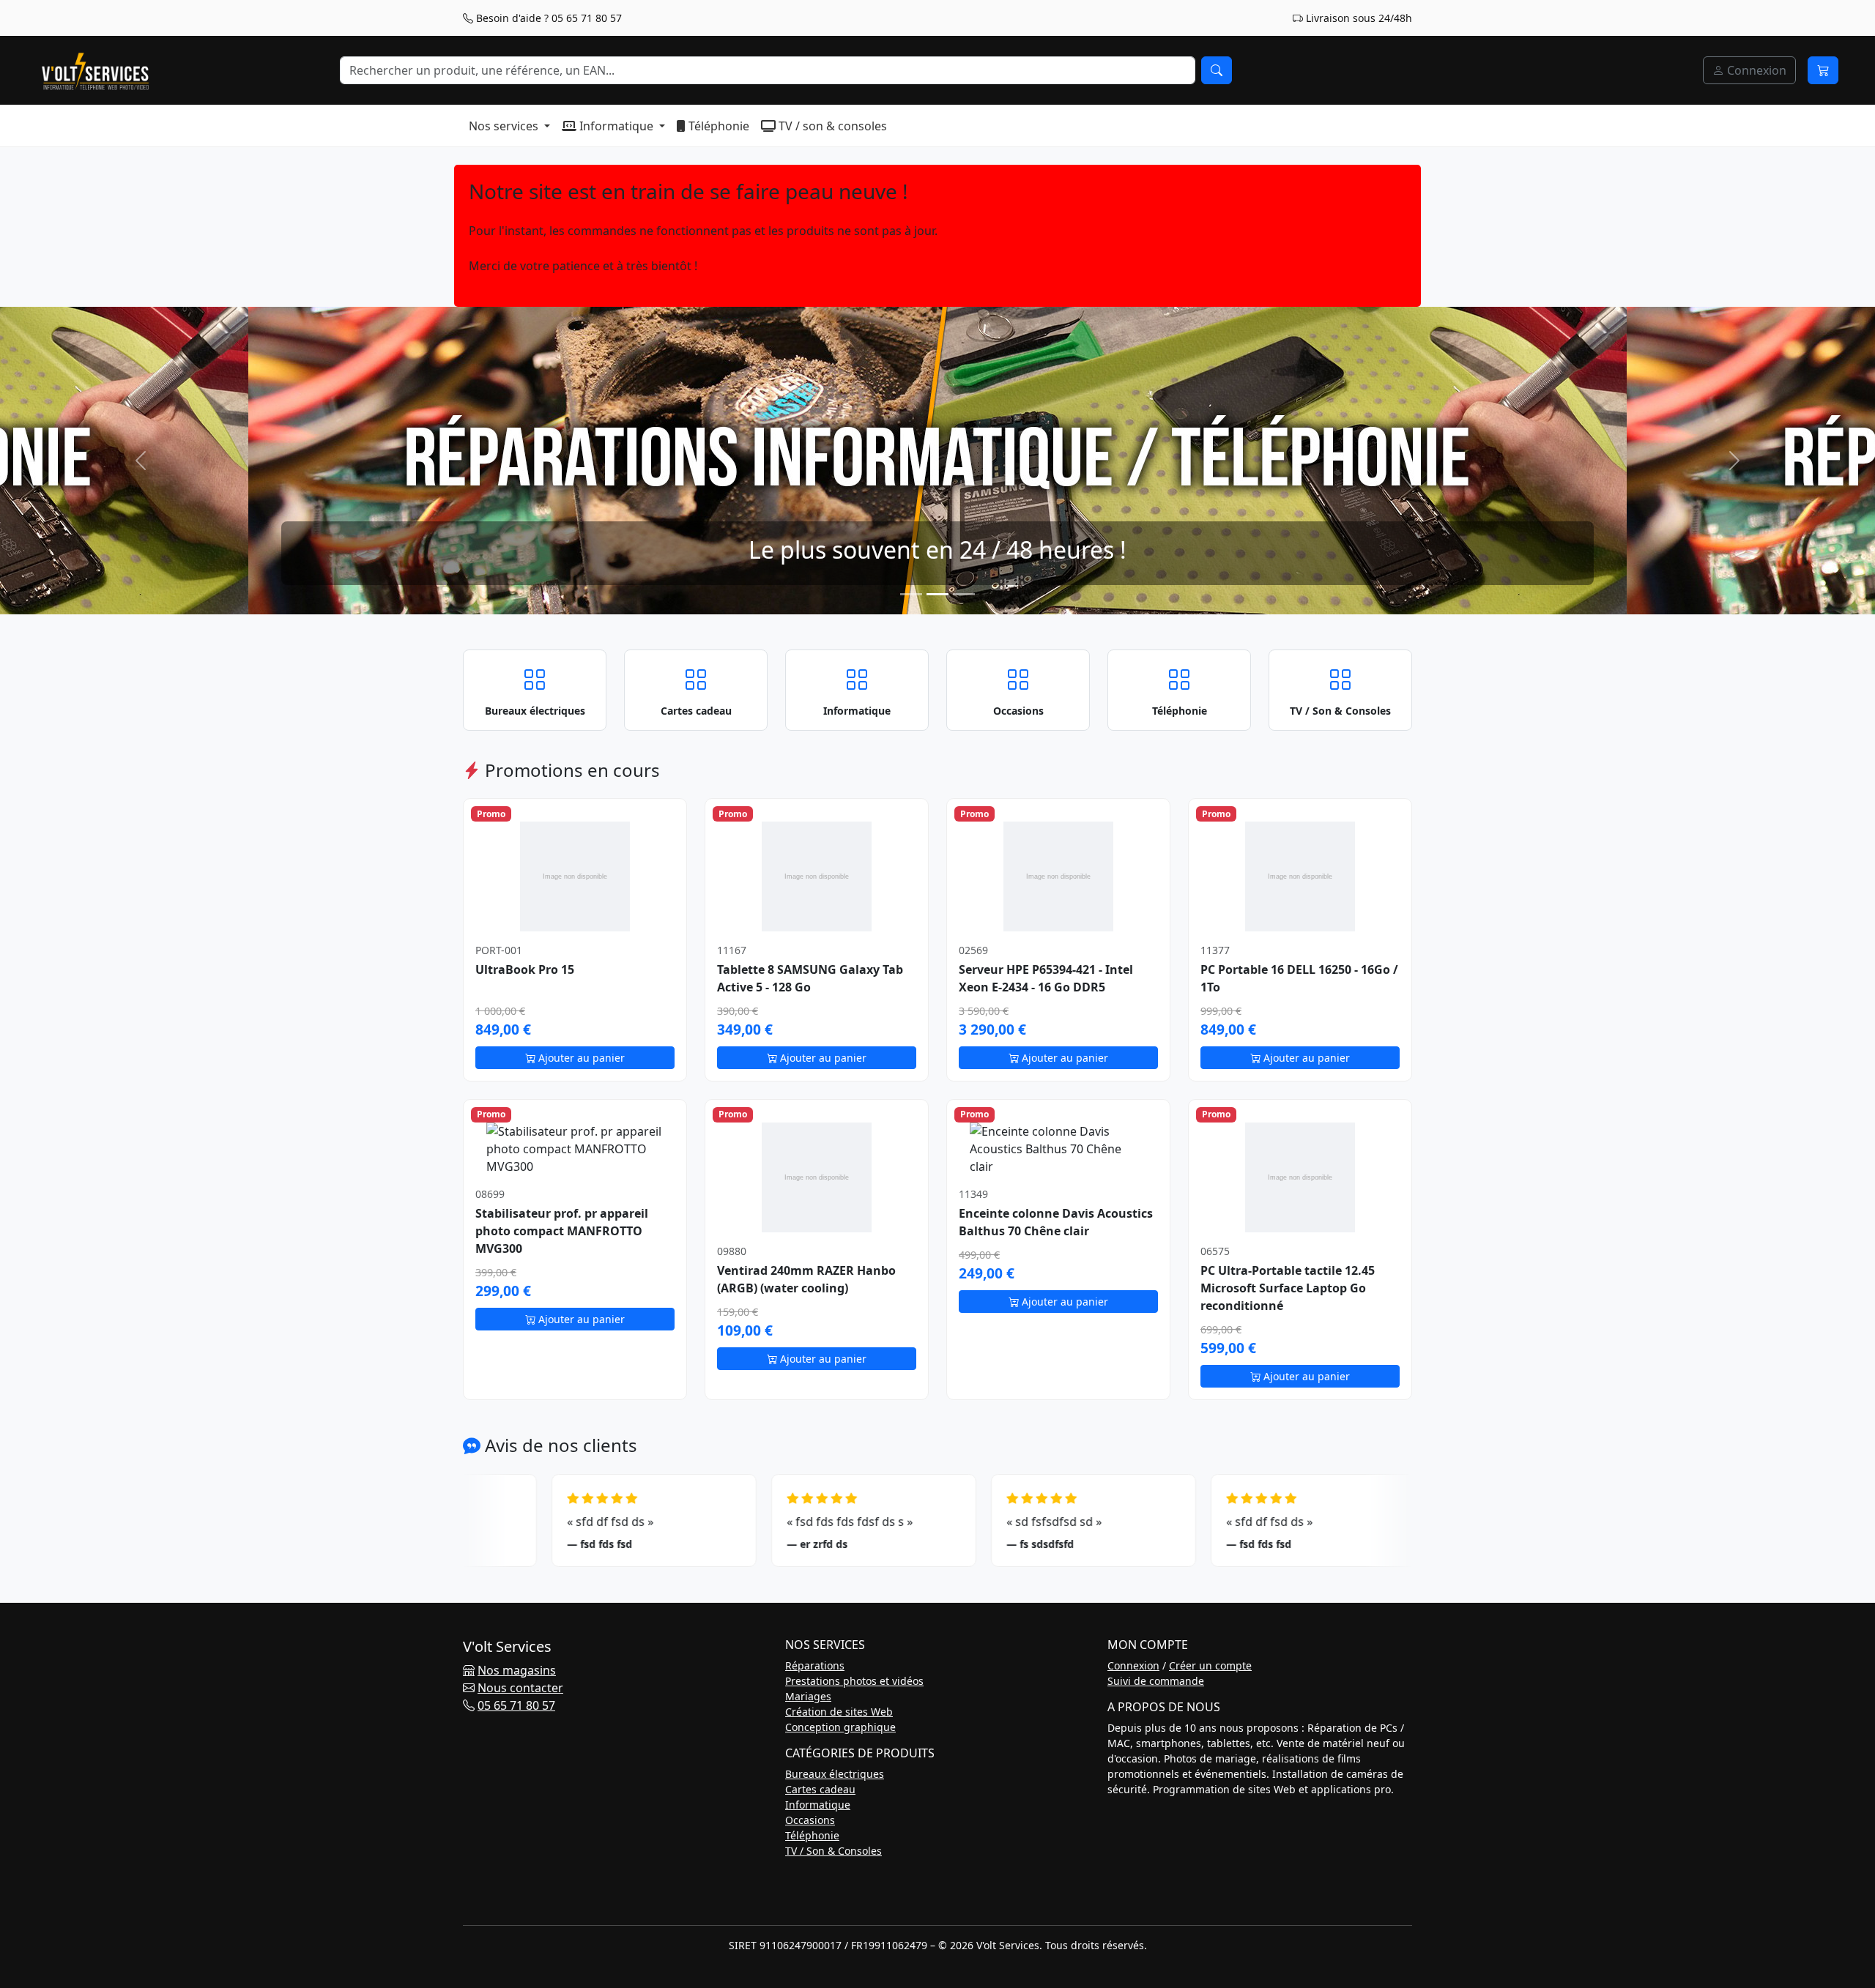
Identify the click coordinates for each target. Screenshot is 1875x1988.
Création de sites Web (839, 1712)
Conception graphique (840, 1727)
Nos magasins (517, 1670)
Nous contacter (520, 1688)
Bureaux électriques (835, 1774)
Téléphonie (717, 126)
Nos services (505, 126)
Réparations (815, 1665)
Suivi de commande (1156, 1681)
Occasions (810, 1820)
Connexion (1755, 70)
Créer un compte (1210, 1665)
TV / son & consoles (831, 126)
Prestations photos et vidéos (854, 1681)
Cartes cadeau (820, 1789)
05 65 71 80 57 (516, 1705)
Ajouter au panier (580, 1058)
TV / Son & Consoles (833, 1851)
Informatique (616, 126)
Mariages (808, 1696)
